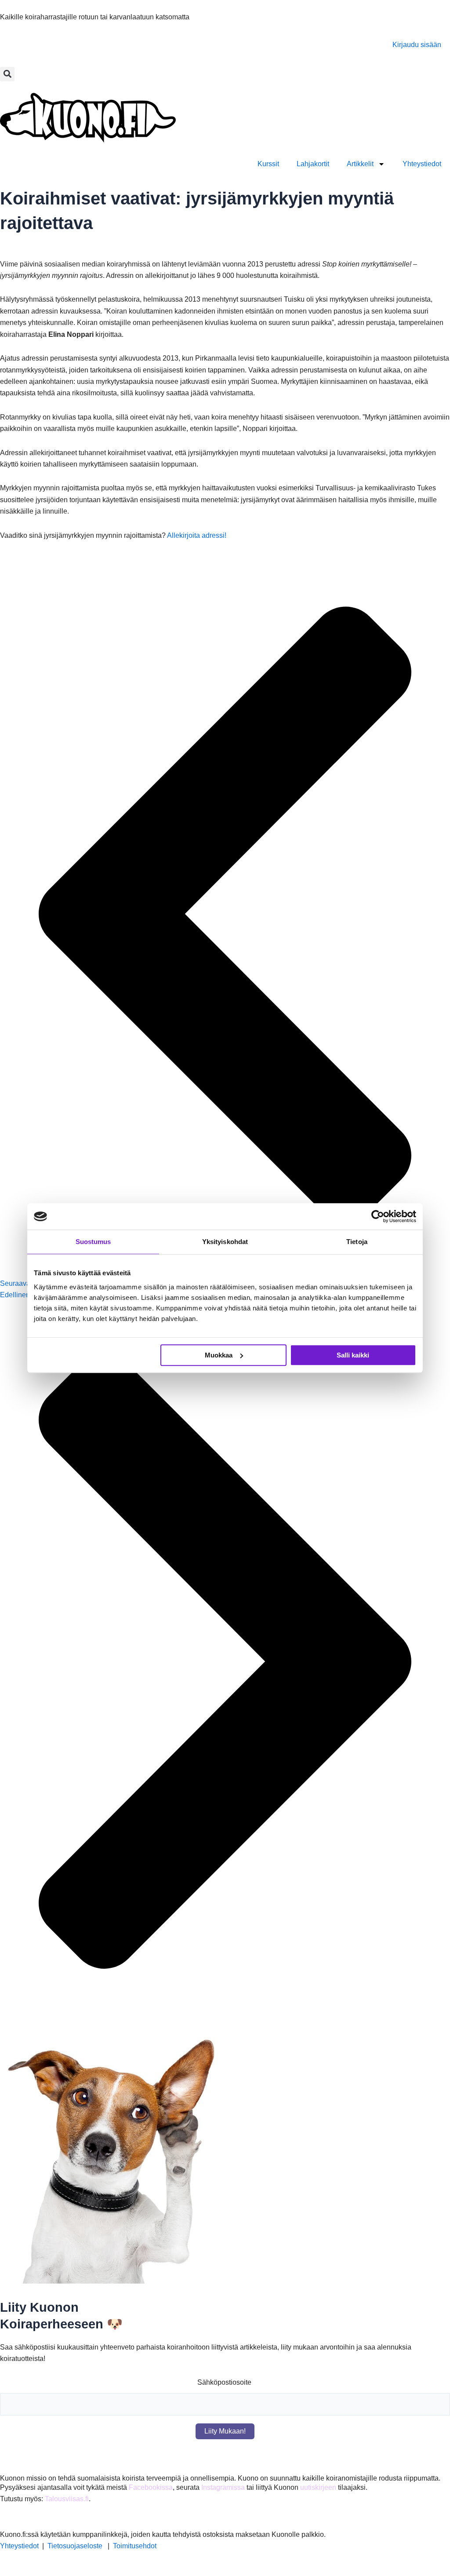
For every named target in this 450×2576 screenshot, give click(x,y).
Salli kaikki (353, 1355)
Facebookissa (151, 2487)
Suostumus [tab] (93, 1242)
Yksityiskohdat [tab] (225, 1242)
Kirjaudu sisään (417, 45)
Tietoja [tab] (357, 1242)
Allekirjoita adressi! (197, 535)
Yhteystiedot (422, 164)
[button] (7, 74)
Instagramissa (223, 2487)
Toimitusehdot (135, 2546)
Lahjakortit (313, 164)
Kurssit (268, 164)
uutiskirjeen (318, 2487)
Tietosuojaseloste (75, 2546)
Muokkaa (219, 1355)
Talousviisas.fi (67, 2499)
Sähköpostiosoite (224, 2382)
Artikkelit (360, 164)
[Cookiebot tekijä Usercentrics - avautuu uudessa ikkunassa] (378, 1216)
